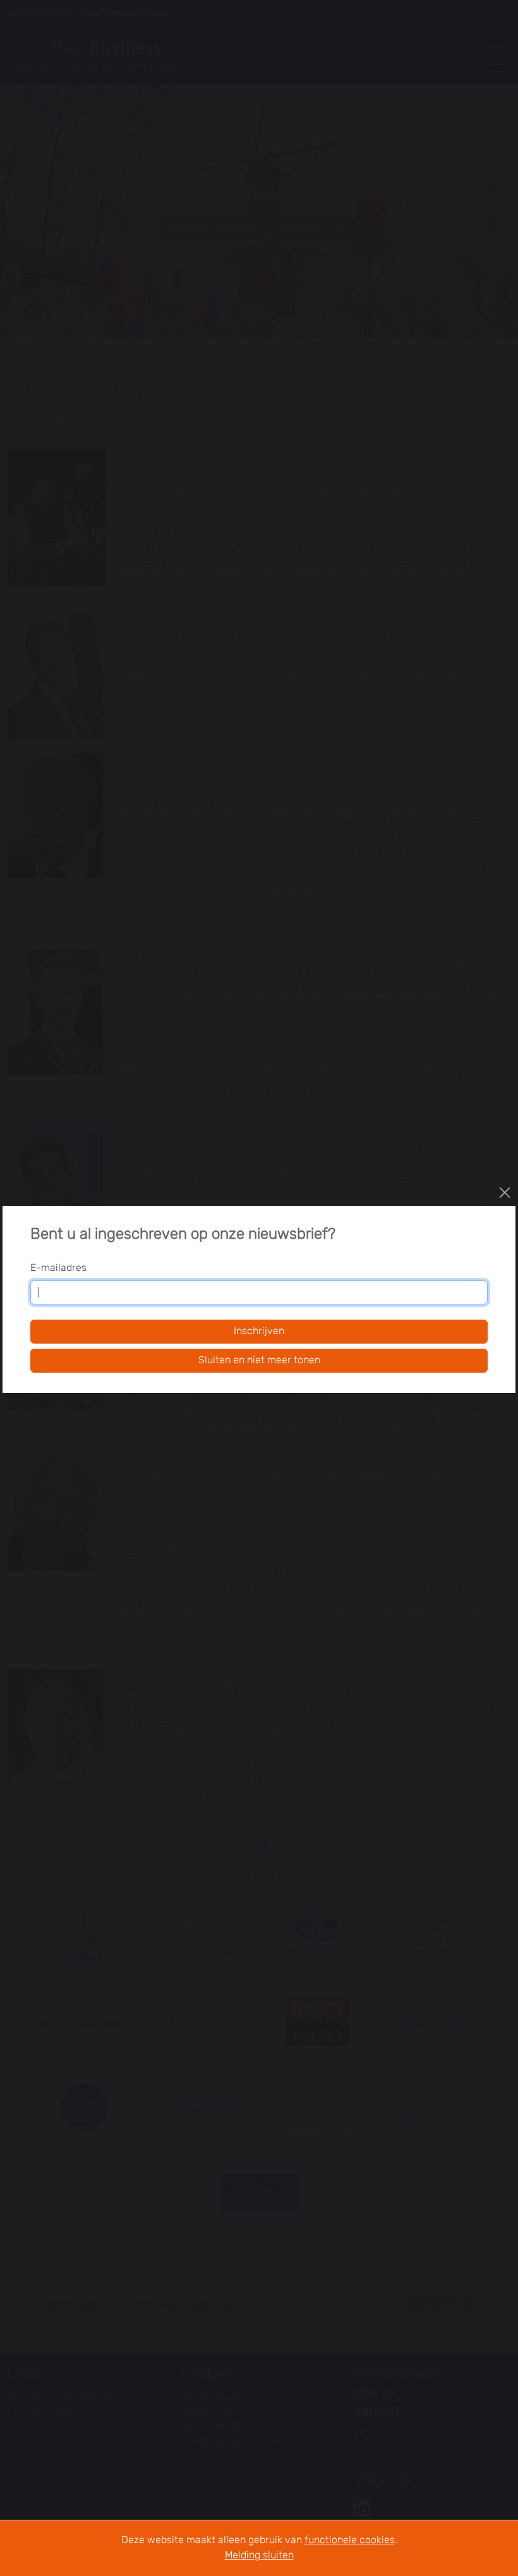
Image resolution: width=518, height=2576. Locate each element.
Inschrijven (259, 1332)
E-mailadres (58, 1268)
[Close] (505, 1193)
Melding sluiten (259, 2556)
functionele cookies (350, 2541)
